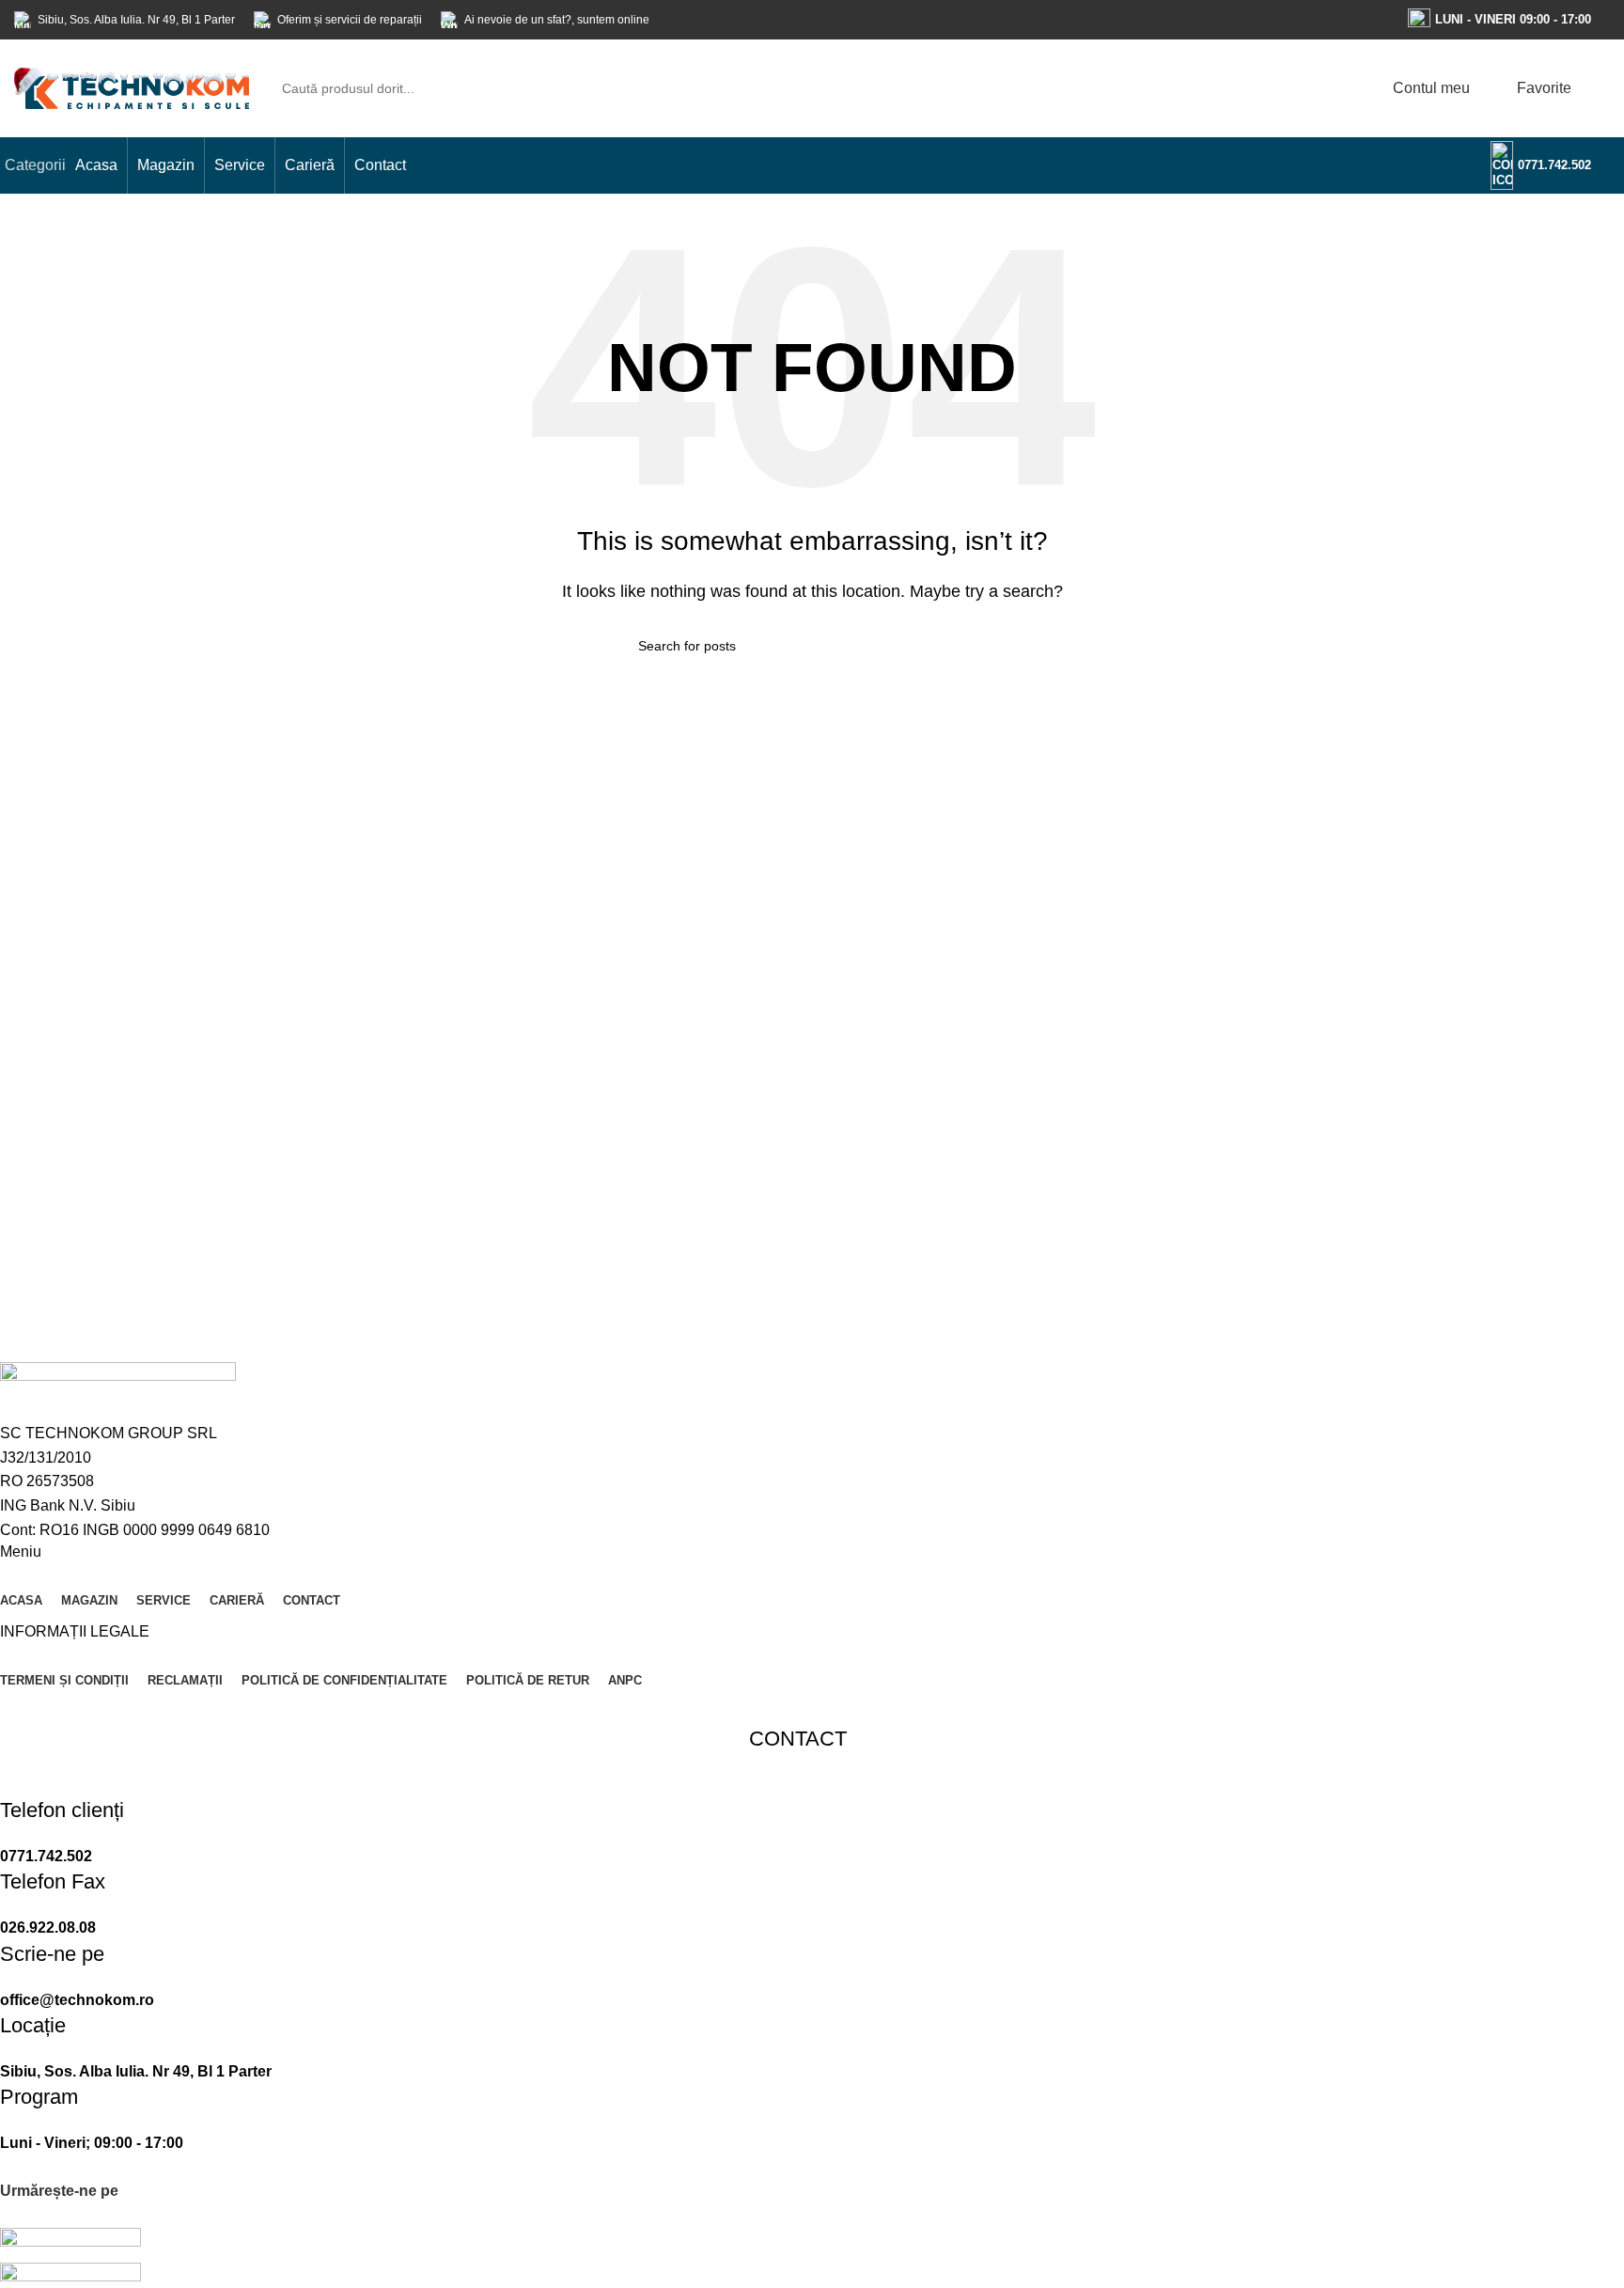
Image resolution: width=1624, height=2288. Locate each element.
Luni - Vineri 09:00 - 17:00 (1513, 19)
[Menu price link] (798, 1832)
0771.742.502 (1554, 165)
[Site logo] (132, 87)
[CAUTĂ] (1330, 88)
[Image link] (70, 2243)
